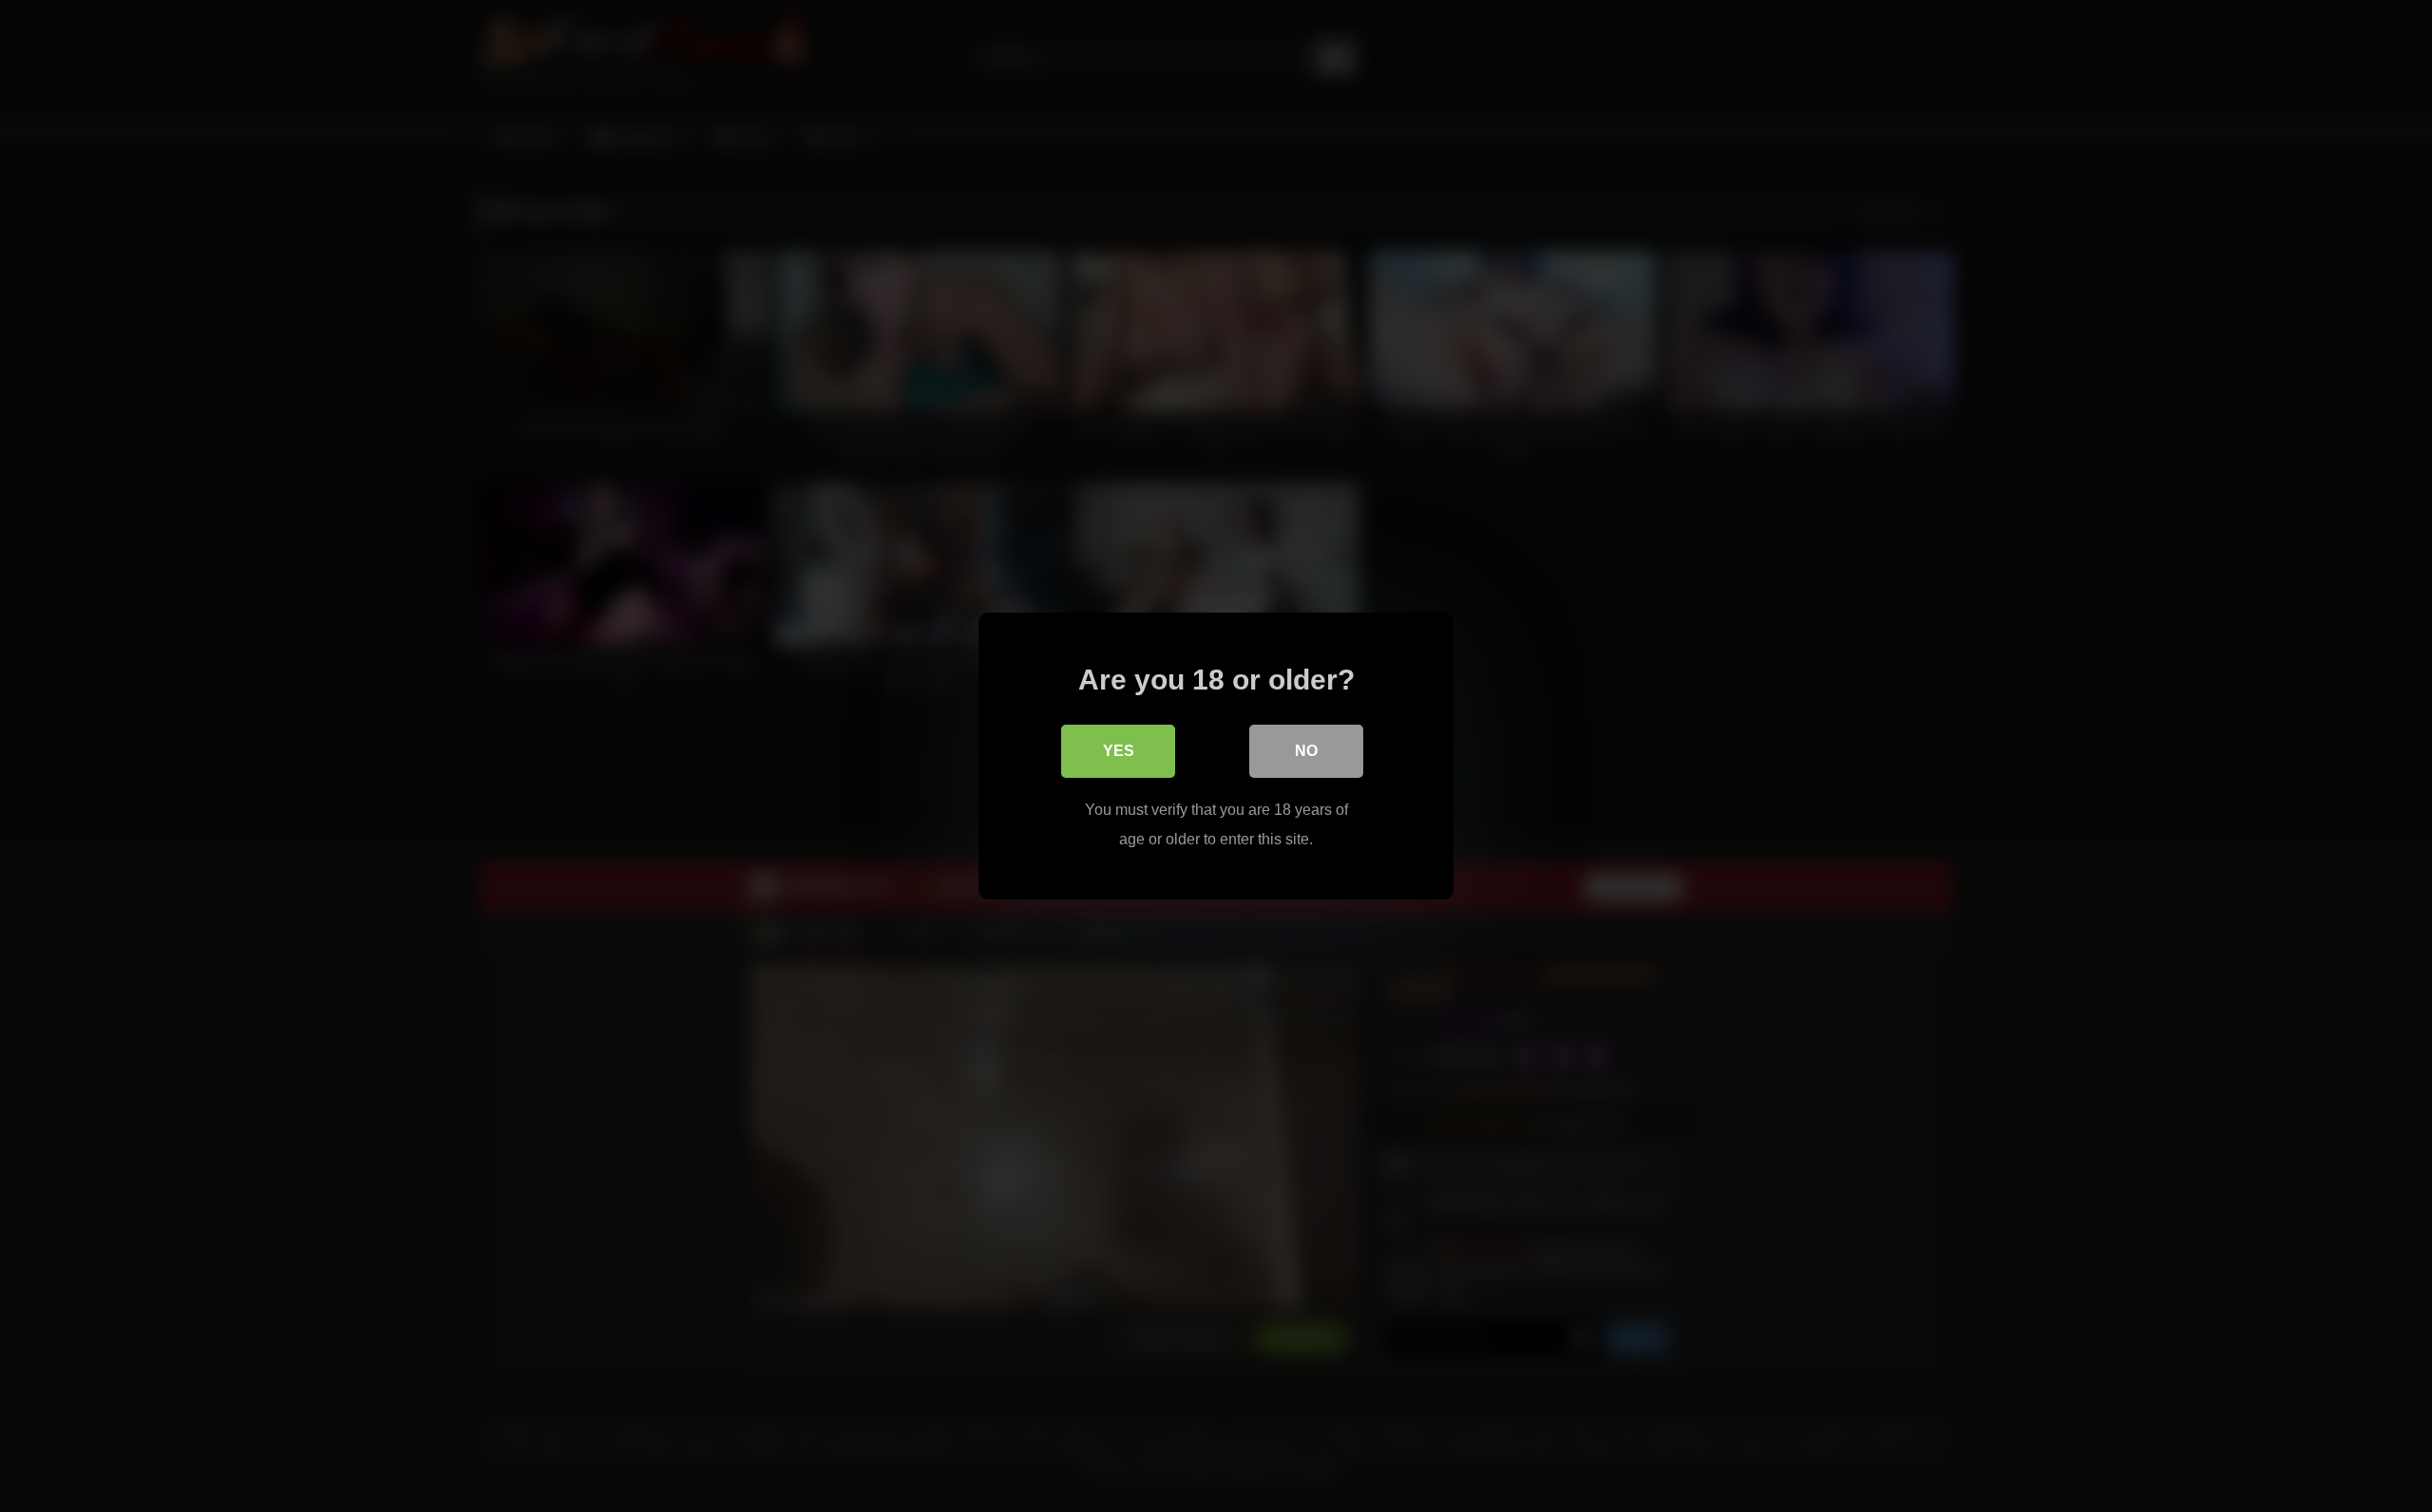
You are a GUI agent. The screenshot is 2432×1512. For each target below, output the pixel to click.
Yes (1119, 751)
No (1306, 751)
